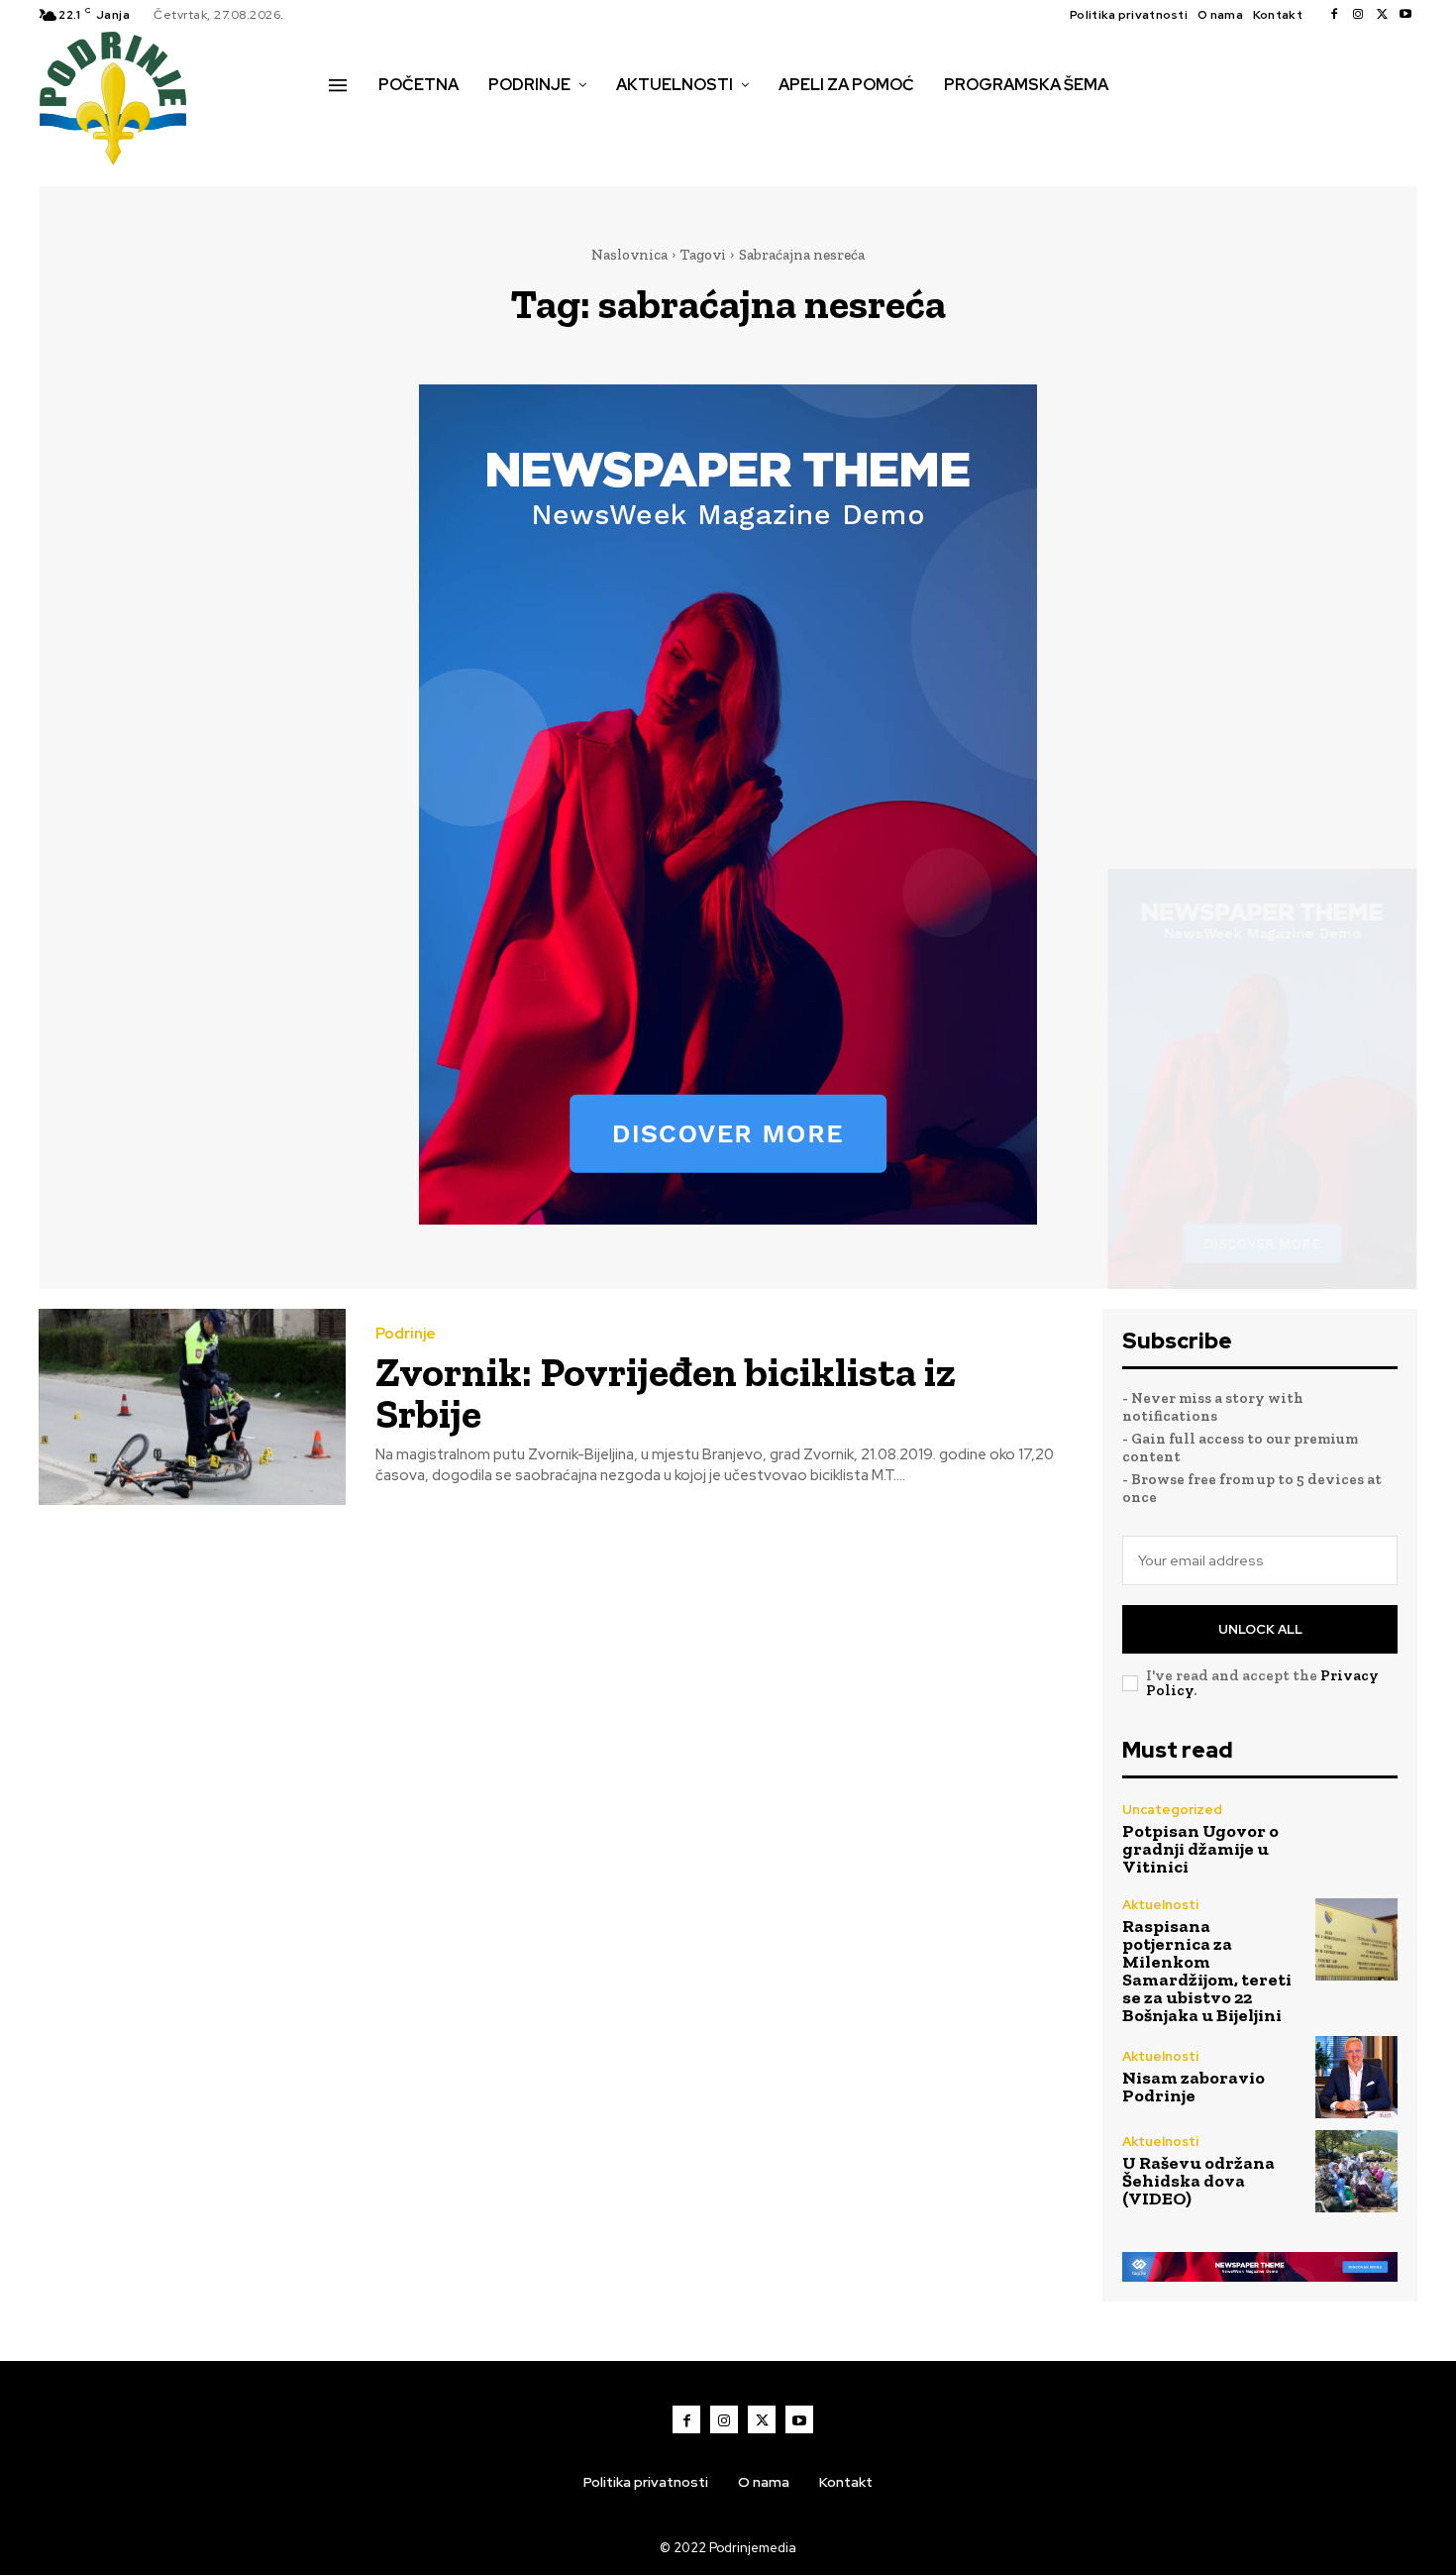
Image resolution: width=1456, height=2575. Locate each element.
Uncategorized (1172, 1810)
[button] (351, 127)
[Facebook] (1334, 15)
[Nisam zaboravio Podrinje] (1356, 2077)
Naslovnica (629, 255)
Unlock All (1260, 1629)
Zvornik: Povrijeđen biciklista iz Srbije (666, 1393)
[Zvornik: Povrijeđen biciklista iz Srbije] (192, 1407)
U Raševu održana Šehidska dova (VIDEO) (1198, 2181)
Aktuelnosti (1160, 1905)
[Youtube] (1405, 15)
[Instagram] (1358, 15)
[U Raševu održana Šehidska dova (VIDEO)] (1356, 2171)
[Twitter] (1382, 15)
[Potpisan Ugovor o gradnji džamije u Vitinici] (1356, 1839)
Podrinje (406, 1334)
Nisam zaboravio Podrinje (1194, 2087)
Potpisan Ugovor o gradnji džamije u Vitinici (1200, 1849)
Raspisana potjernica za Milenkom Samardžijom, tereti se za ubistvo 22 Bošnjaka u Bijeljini (1207, 1971)
